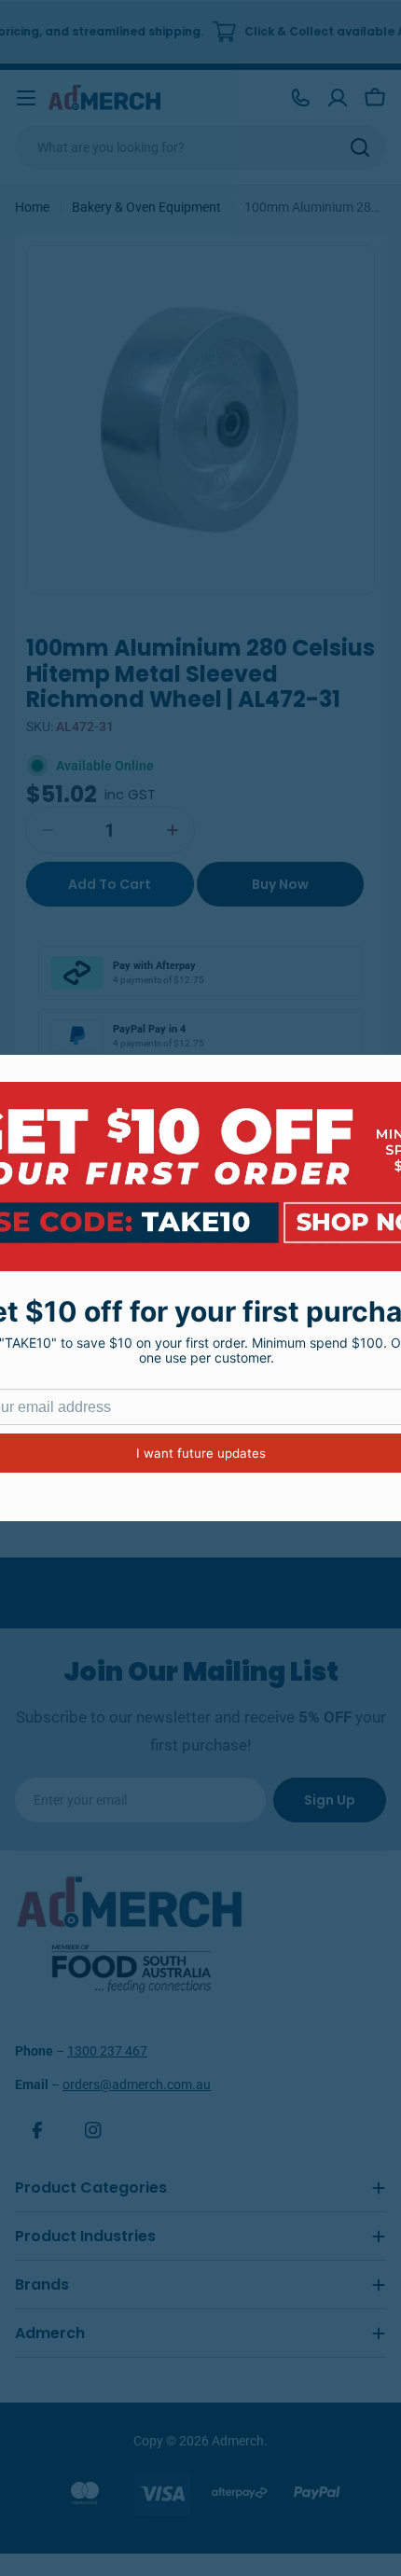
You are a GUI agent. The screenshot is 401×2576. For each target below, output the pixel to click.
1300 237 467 (107, 2051)
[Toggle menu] (26, 98)
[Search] (360, 147)
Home (32, 207)
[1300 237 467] (300, 98)
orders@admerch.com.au (137, 2084)
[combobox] (200, 147)
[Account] (338, 98)
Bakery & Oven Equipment (146, 207)
